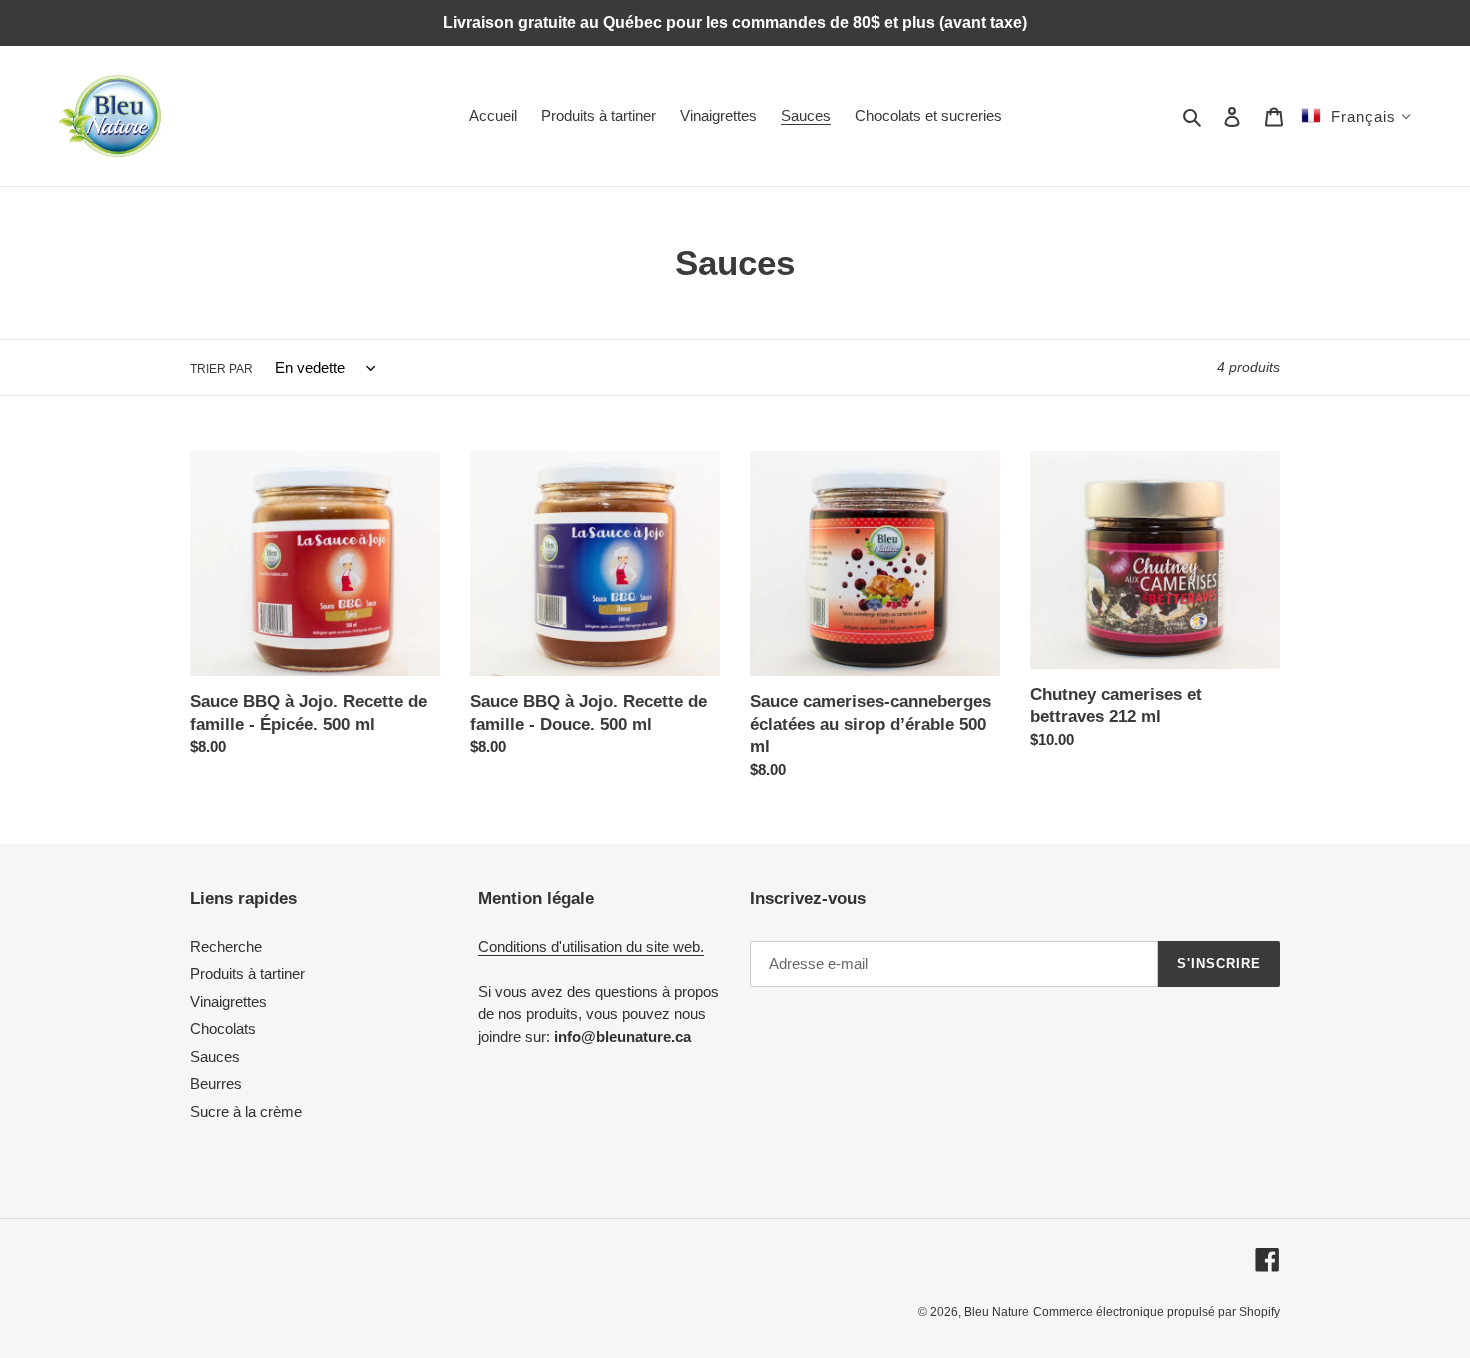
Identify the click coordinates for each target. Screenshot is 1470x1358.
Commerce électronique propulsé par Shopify (1156, 1312)
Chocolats (223, 1028)
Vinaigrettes (228, 1001)
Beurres (216, 1083)
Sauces (215, 1056)
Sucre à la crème (246, 1111)
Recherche (226, 946)
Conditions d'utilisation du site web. (591, 946)
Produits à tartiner (247, 973)
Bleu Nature (996, 1312)
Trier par (221, 369)
